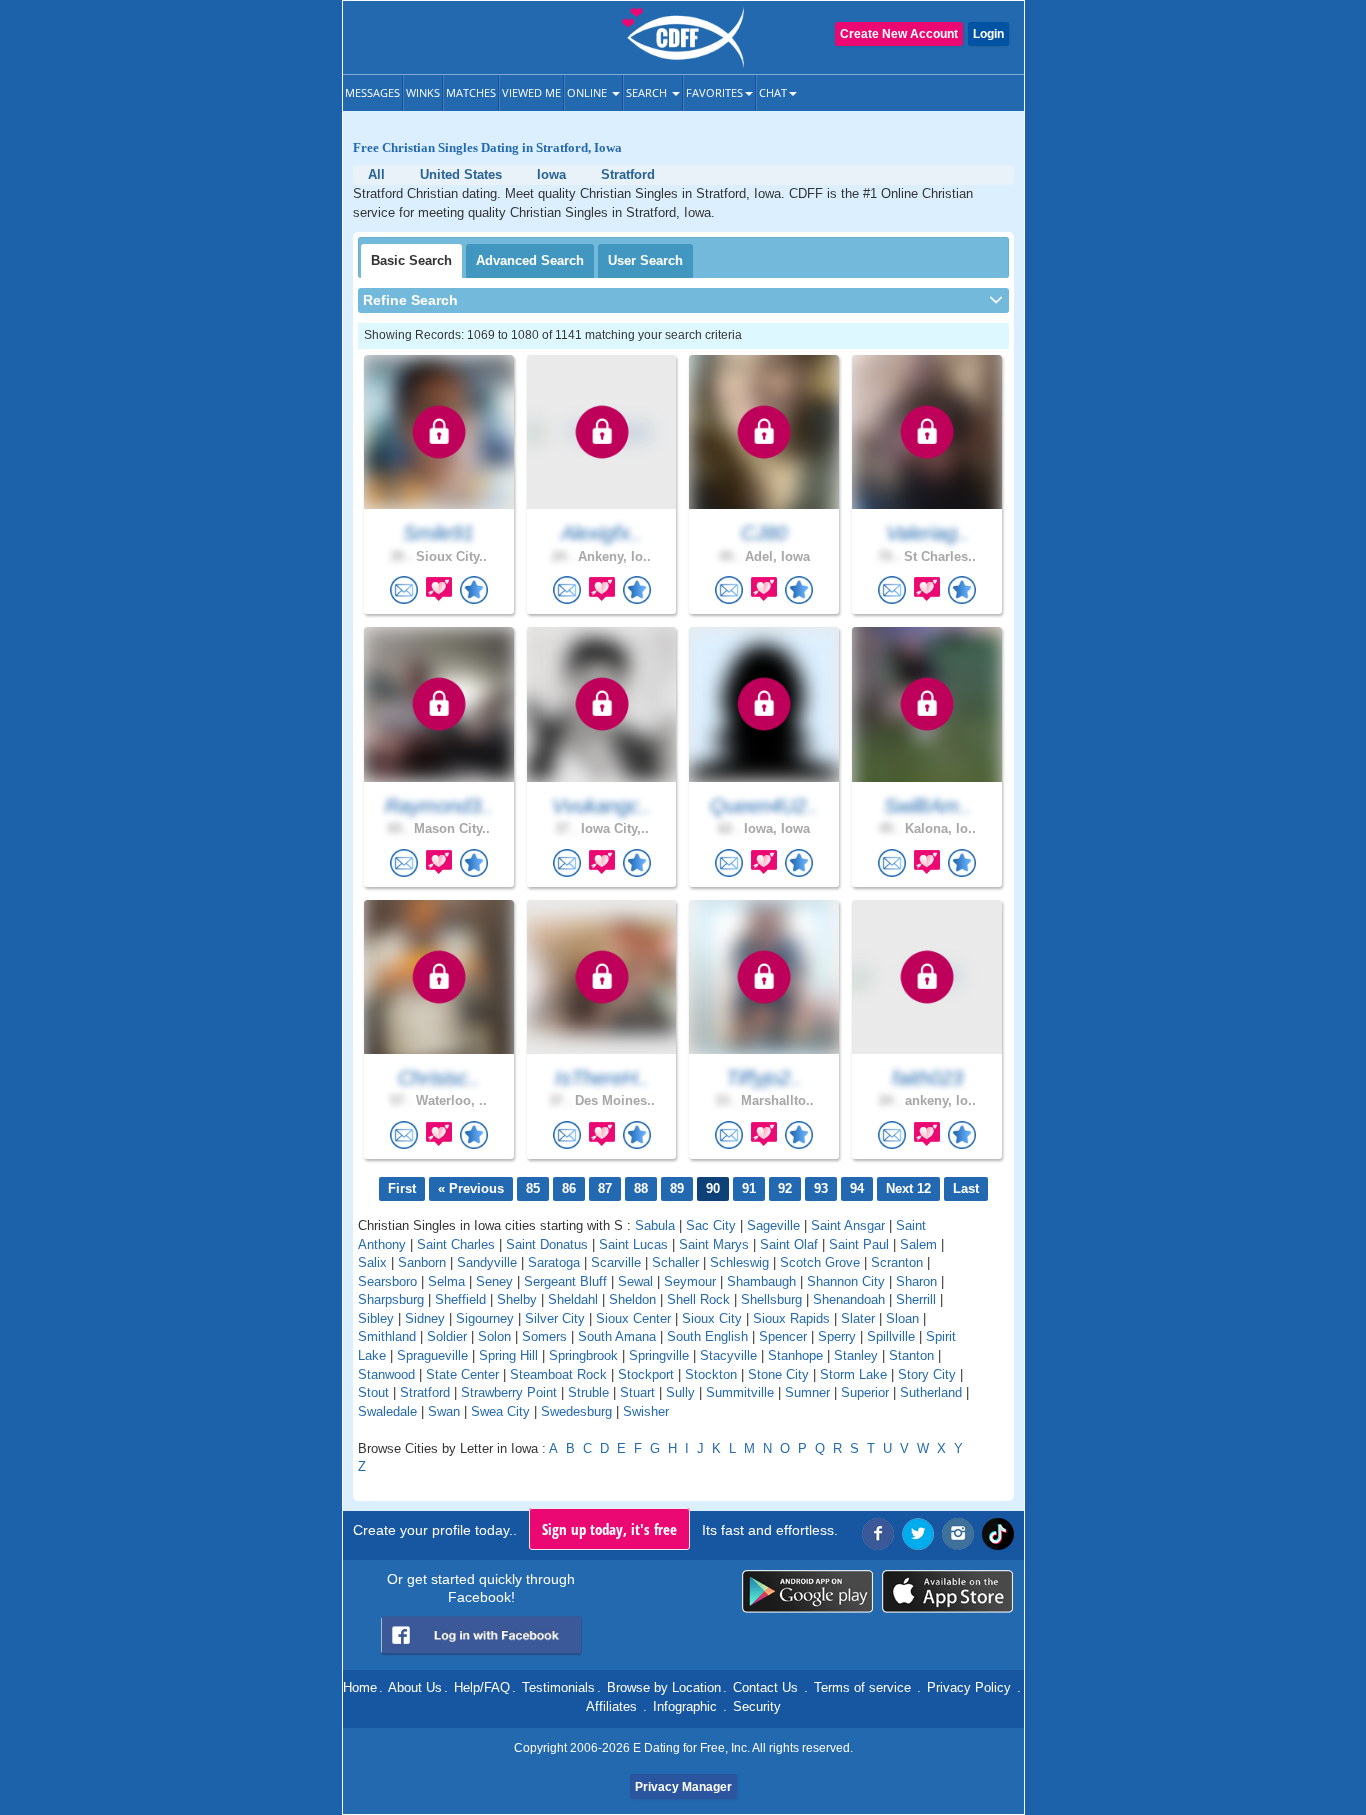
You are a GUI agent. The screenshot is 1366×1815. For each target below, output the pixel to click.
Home (360, 1687)
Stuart (637, 1392)
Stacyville (728, 1355)
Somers (544, 1336)
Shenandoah (849, 1299)
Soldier (447, 1336)
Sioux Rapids (791, 1318)
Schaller (675, 1262)
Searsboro (387, 1281)
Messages (372, 92)
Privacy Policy (969, 1687)
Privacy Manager (683, 1787)
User (645, 260)
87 (605, 1188)
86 (569, 1188)
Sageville (773, 1225)
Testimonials (558, 1687)
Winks (423, 92)
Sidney (425, 1318)
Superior (865, 1392)
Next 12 (908, 1188)
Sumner (807, 1392)
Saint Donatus (547, 1244)
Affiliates (611, 1706)
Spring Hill (508, 1355)
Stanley (856, 1355)
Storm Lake (853, 1374)
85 (533, 1188)
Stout (373, 1392)
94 (857, 1188)
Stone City (778, 1374)
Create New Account (899, 34)
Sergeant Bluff (565, 1281)
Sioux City (712, 1318)
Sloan (902, 1318)
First (402, 1188)
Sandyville (487, 1262)
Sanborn (422, 1262)
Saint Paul (859, 1244)
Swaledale (387, 1411)
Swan (444, 1411)
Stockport (646, 1374)
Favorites (714, 92)
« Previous (471, 1188)
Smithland (387, 1336)
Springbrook (583, 1355)
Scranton (897, 1262)
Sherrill (916, 1299)
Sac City (711, 1225)
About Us (415, 1687)
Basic (411, 260)
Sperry (837, 1336)
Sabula (655, 1225)
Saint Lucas (633, 1244)
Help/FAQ (482, 1687)
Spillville (891, 1336)
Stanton (911, 1355)
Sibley (376, 1318)
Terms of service (862, 1687)
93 (821, 1188)
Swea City (500, 1411)
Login (988, 34)
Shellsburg (771, 1299)
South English (707, 1336)
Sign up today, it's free (609, 1529)
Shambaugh (761, 1281)
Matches (471, 92)
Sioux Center (633, 1318)
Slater (858, 1318)
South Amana (617, 1336)
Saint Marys (714, 1244)
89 (677, 1188)
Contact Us (765, 1687)
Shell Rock (698, 1299)
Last (966, 1188)
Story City (927, 1374)
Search (648, 92)
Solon (494, 1336)
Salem (918, 1244)
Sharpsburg (391, 1299)
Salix (372, 1262)
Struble (588, 1392)
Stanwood (386, 1374)
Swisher (646, 1411)
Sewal (635, 1281)
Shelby (517, 1299)
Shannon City (846, 1281)
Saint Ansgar (848, 1225)
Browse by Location (664, 1687)
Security (757, 1706)
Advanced (530, 260)
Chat (773, 92)
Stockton (711, 1374)
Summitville (740, 1392)
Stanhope (795, 1355)
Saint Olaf (789, 1244)
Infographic (685, 1706)
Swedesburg (576, 1411)
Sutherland (931, 1392)
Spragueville (432, 1355)
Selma (446, 1281)
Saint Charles (456, 1244)
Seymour (690, 1281)
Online (588, 92)
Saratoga (554, 1262)
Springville (659, 1355)
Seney (494, 1281)
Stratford (425, 1392)
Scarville (616, 1262)
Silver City (555, 1318)
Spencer (783, 1336)
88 (641, 1188)
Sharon (916, 1281)
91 (749, 1188)
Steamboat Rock (558, 1374)
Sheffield (460, 1299)
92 (785, 1188)
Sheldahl (573, 1299)
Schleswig (739, 1262)
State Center (462, 1374)
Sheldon (632, 1299)
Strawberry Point (509, 1392)
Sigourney (485, 1318)
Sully (680, 1392)
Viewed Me (531, 92)
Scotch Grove (820, 1262)
